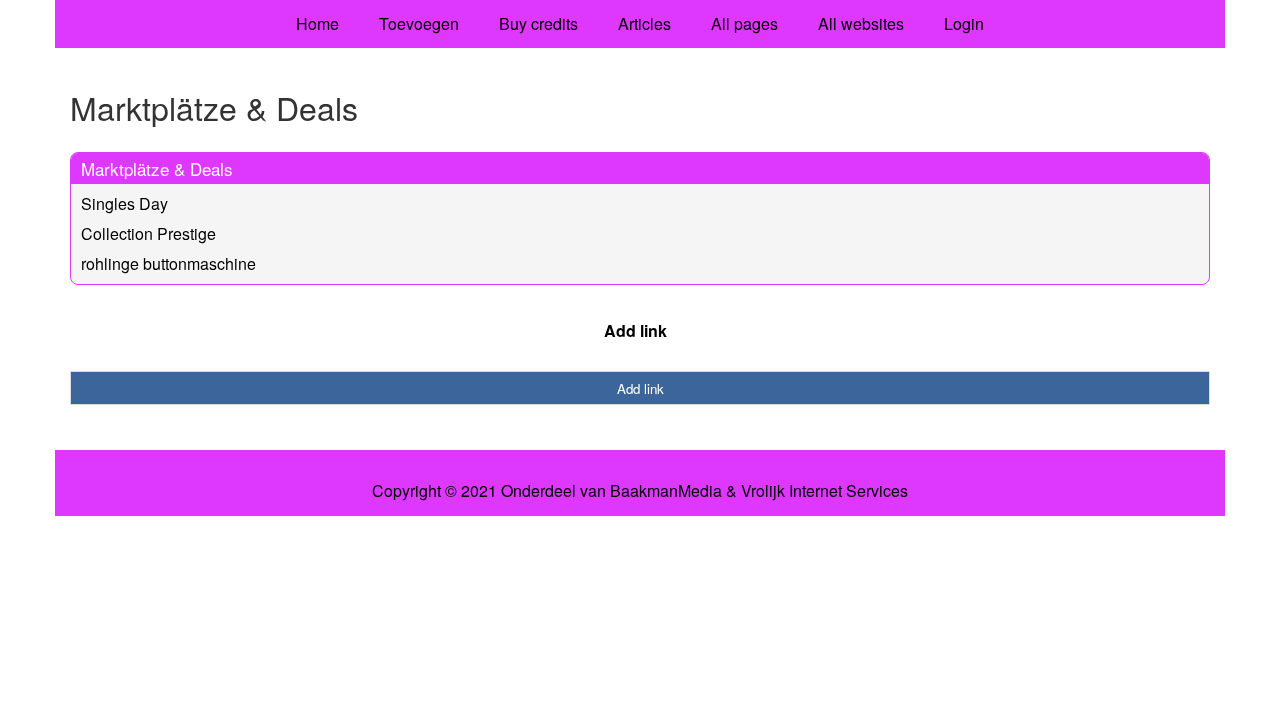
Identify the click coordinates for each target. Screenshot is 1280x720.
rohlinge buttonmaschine (168, 263)
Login (964, 23)
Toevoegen (419, 23)
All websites (861, 23)
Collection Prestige (148, 233)
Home (317, 23)
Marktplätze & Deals (157, 168)
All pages (744, 23)
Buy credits (538, 23)
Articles (644, 23)
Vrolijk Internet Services (824, 491)
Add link (635, 330)
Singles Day (124, 203)
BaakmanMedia (666, 491)
